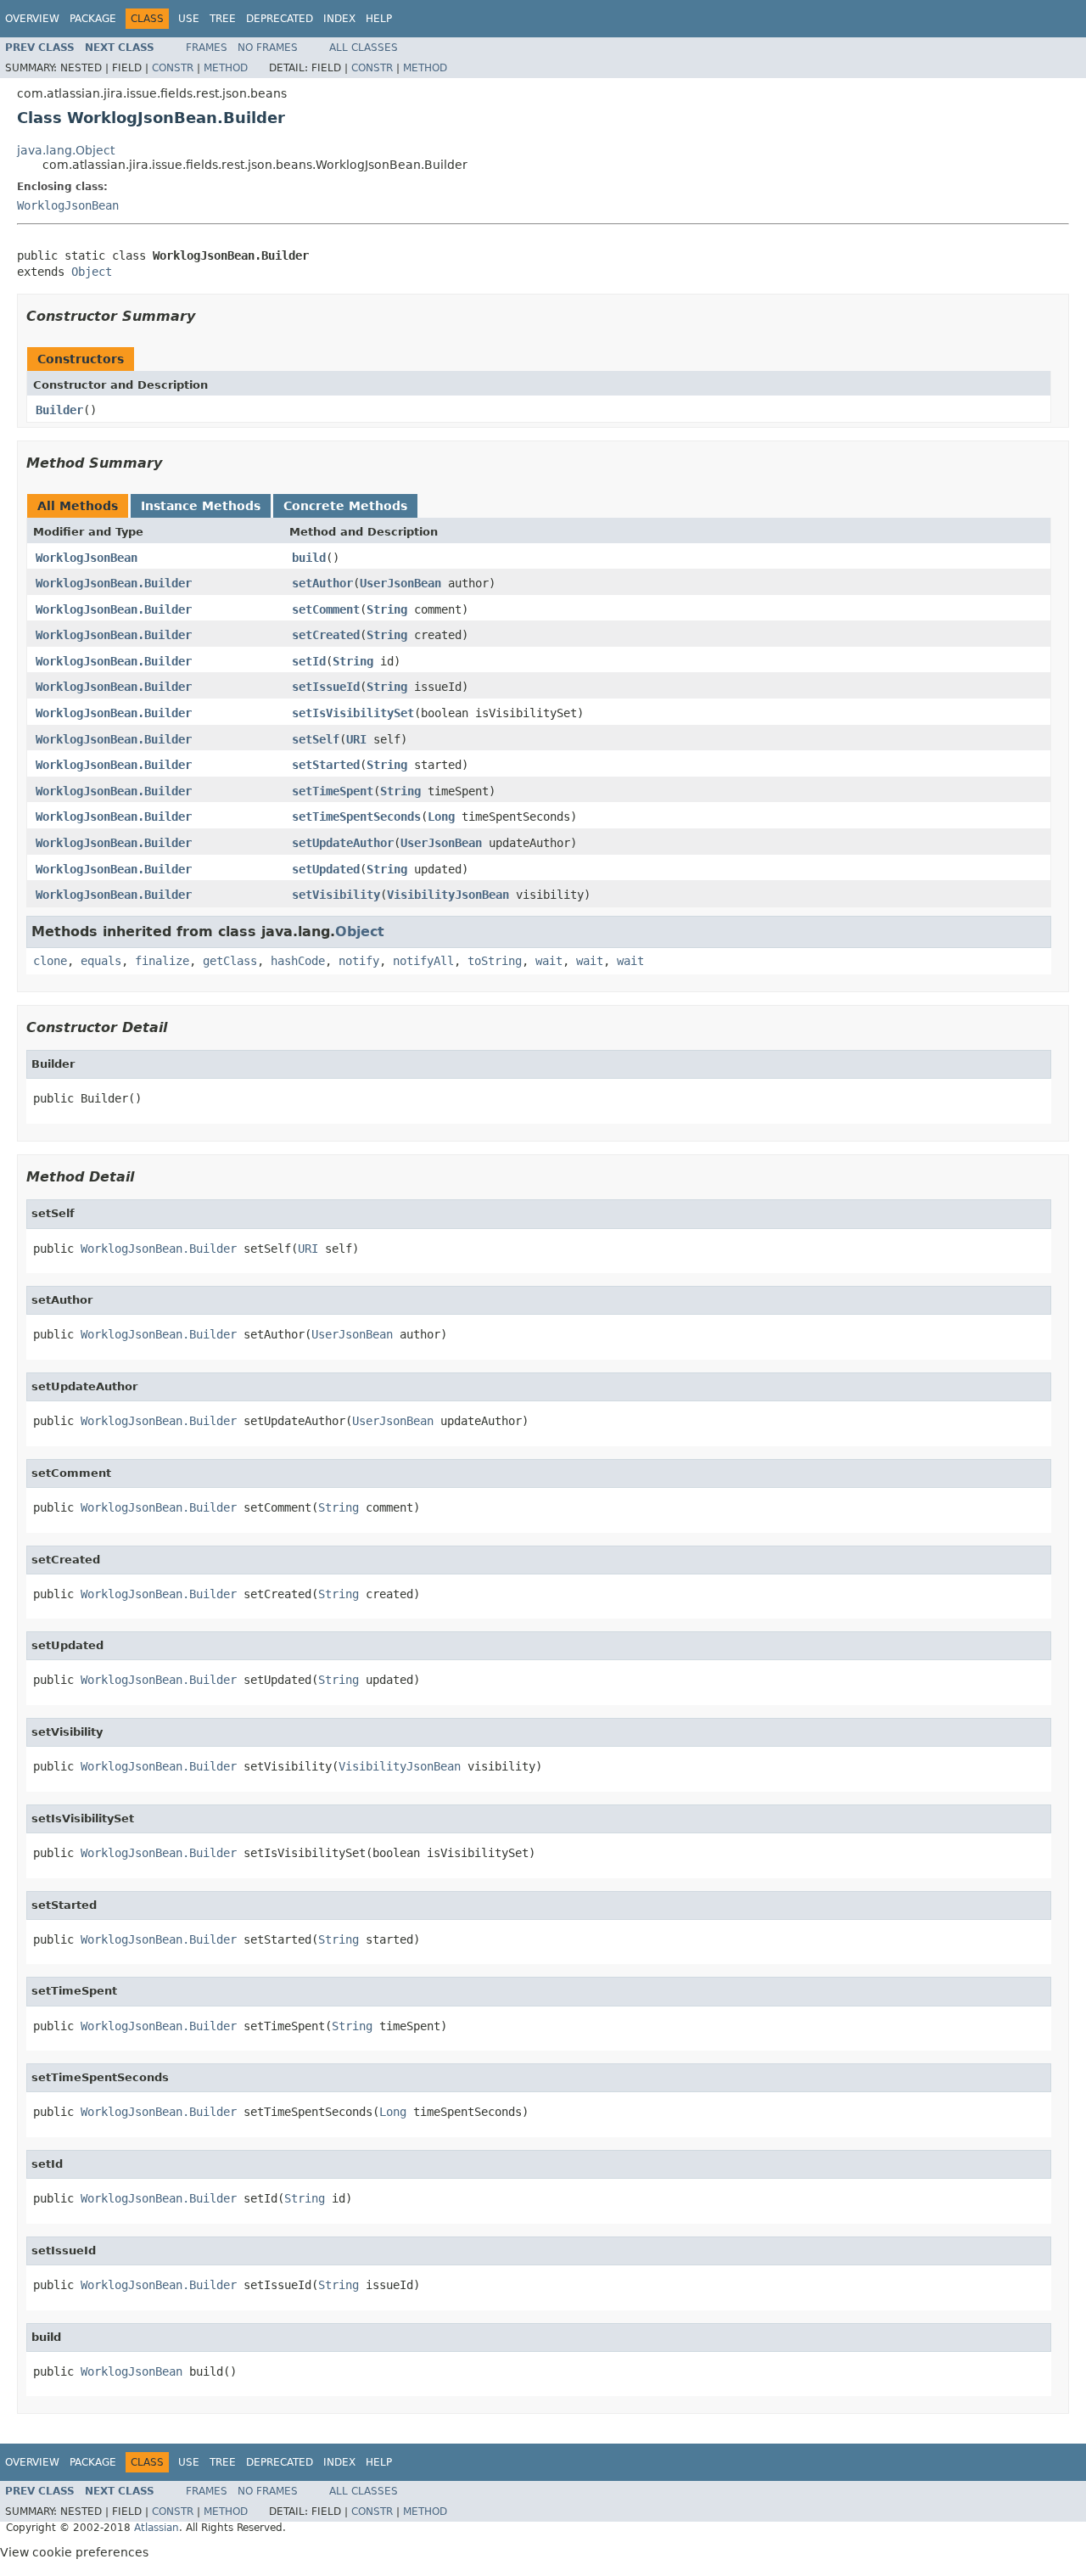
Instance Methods (201, 506)
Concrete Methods (345, 506)
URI (356, 739)
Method (226, 68)
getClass (230, 961)
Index (339, 19)
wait (549, 961)
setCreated (326, 635)
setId (309, 661)
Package (93, 19)
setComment (326, 609)
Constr (173, 68)
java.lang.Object (66, 150)
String (387, 609)
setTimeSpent (333, 791)
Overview (32, 19)
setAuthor (322, 583)
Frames (207, 48)
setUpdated (326, 869)
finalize (162, 961)
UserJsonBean (400, 583)
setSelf (316, 739)
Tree (223, 19)
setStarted (326, 765)
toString (495, 961)
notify (359, 961)
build (309, 558)
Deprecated (280, 19)
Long (441, 817)
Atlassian (157, 2528)
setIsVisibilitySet (353, 713)
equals (101, 961)
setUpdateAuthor (343, 843)
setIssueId (326, 687)
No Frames (268, 48)
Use (189, 19)
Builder (59, 410)
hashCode (298, 961)
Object (92, 272)
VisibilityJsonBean (448, 895)
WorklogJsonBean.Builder (114, 583)
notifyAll (423, 961)
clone (50, 961)
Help (379, 19)
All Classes (364, 48)
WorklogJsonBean (68, 205)
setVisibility (336, 895)
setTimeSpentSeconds (356, 817)
